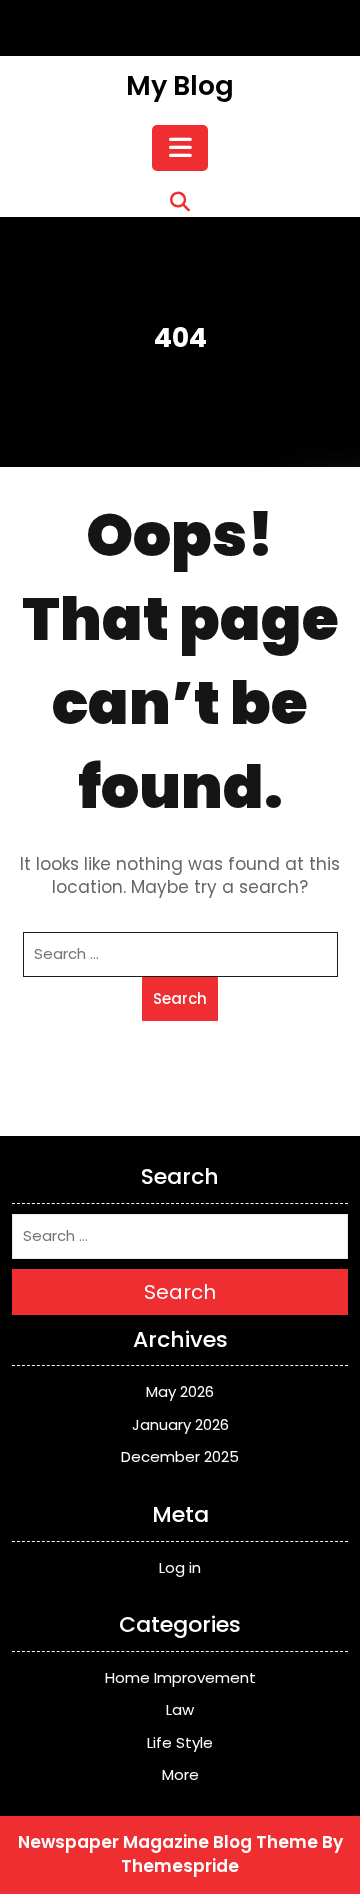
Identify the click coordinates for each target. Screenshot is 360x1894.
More (180, 1774)
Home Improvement (180, 1677)
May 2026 (180, 1391)
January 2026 (180, 1424)
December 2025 (180, 1456)
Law (180, 1709)
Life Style (180, 1742)
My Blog (180, 85)
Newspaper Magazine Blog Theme (168, 1842)
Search (180, 998)
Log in (180, 1567)
